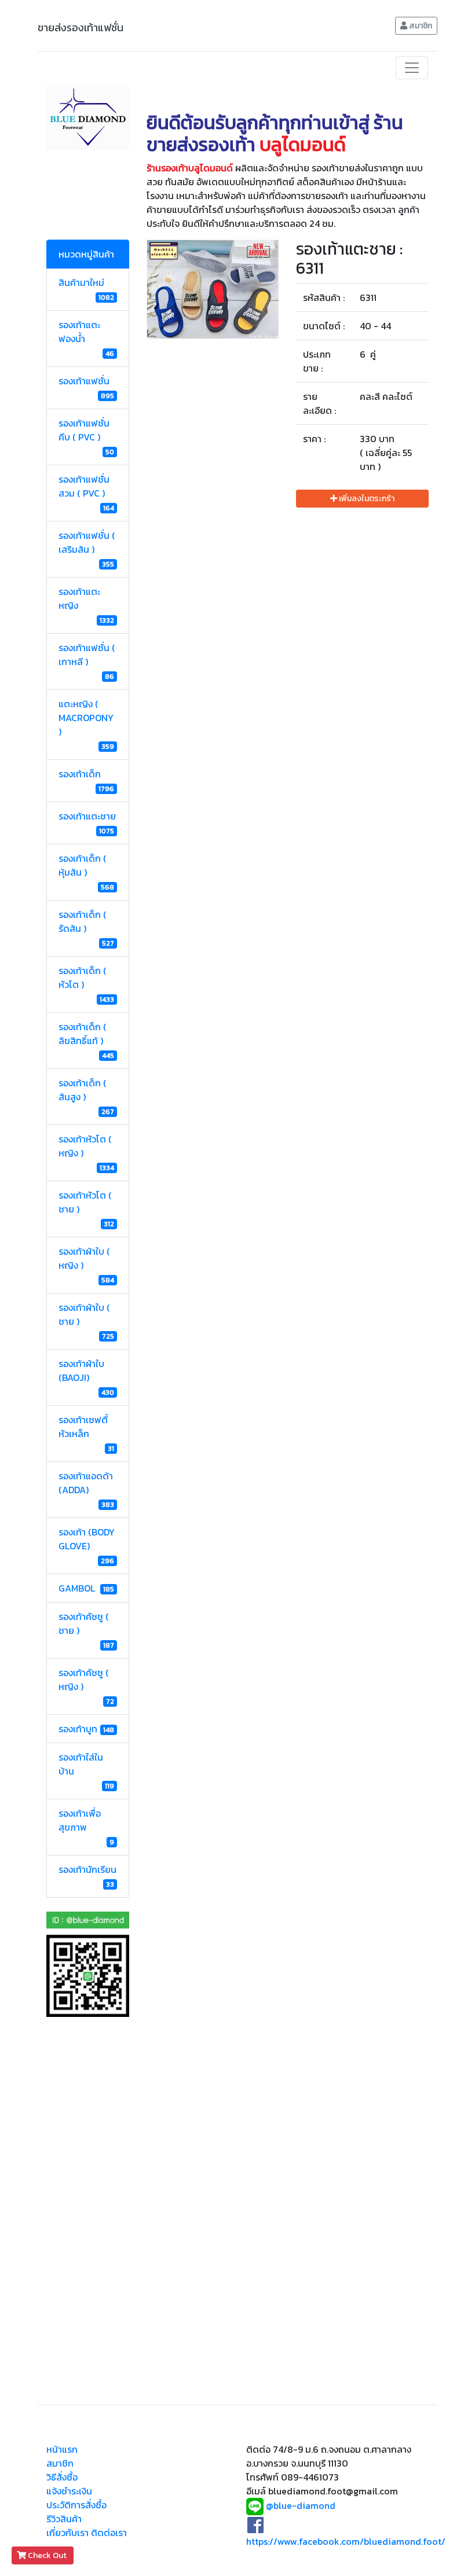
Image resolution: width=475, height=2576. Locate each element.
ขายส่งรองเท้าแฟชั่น (81, 27)
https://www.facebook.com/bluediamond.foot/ (346, 2541)
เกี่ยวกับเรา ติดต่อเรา (87, 2533)
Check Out (47, 2555)
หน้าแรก (62, 2449)
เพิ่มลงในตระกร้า (366, 499)
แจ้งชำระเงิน (69, 2491)
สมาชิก (420, 26)
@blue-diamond (301, 2505)
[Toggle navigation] (412, 68)
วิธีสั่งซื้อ (62, 2477)
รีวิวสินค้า (64, 2519)
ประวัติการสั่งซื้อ (76, 2505)
